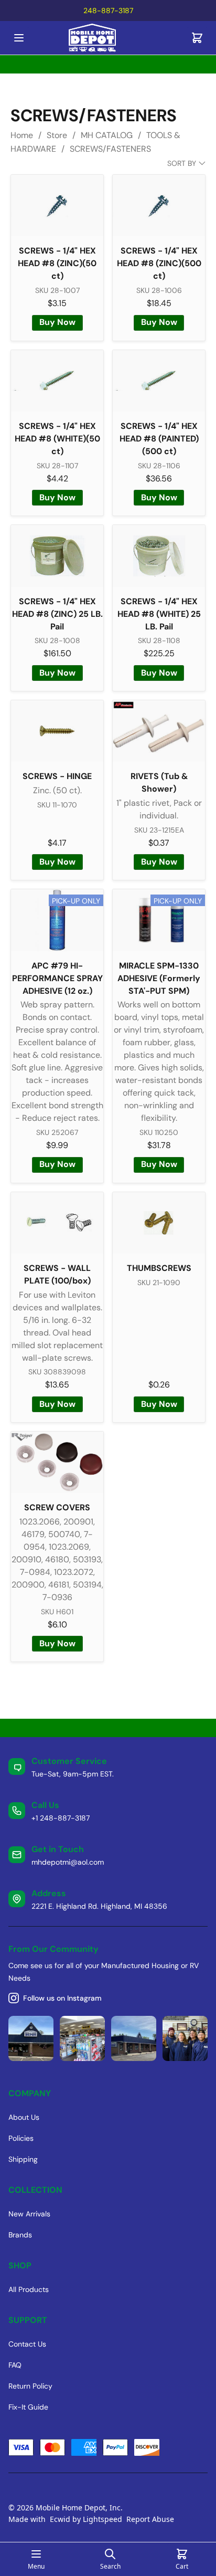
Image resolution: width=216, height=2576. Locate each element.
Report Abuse (150, 2519)
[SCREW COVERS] (57, 1462)
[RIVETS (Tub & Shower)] (159, 731)
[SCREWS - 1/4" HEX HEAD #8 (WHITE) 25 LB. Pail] (159, 556)
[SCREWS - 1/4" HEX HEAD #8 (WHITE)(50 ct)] (57, 381)
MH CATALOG (107, 135)
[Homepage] (108, 38)
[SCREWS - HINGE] (57, 731)
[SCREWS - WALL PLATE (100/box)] (57, 1223)
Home (22, 135)
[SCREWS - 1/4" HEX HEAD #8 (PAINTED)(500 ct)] (159, 381)
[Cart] (197, 38)
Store (57, 135)
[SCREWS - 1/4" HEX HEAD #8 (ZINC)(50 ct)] (57, 206)
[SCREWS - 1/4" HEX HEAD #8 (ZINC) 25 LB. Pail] (57, 556)
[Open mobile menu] (19, 38)
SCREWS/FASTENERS (110, 149)
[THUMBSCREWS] (159, 1223)
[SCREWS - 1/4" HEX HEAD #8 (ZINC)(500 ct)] (159, 206)
